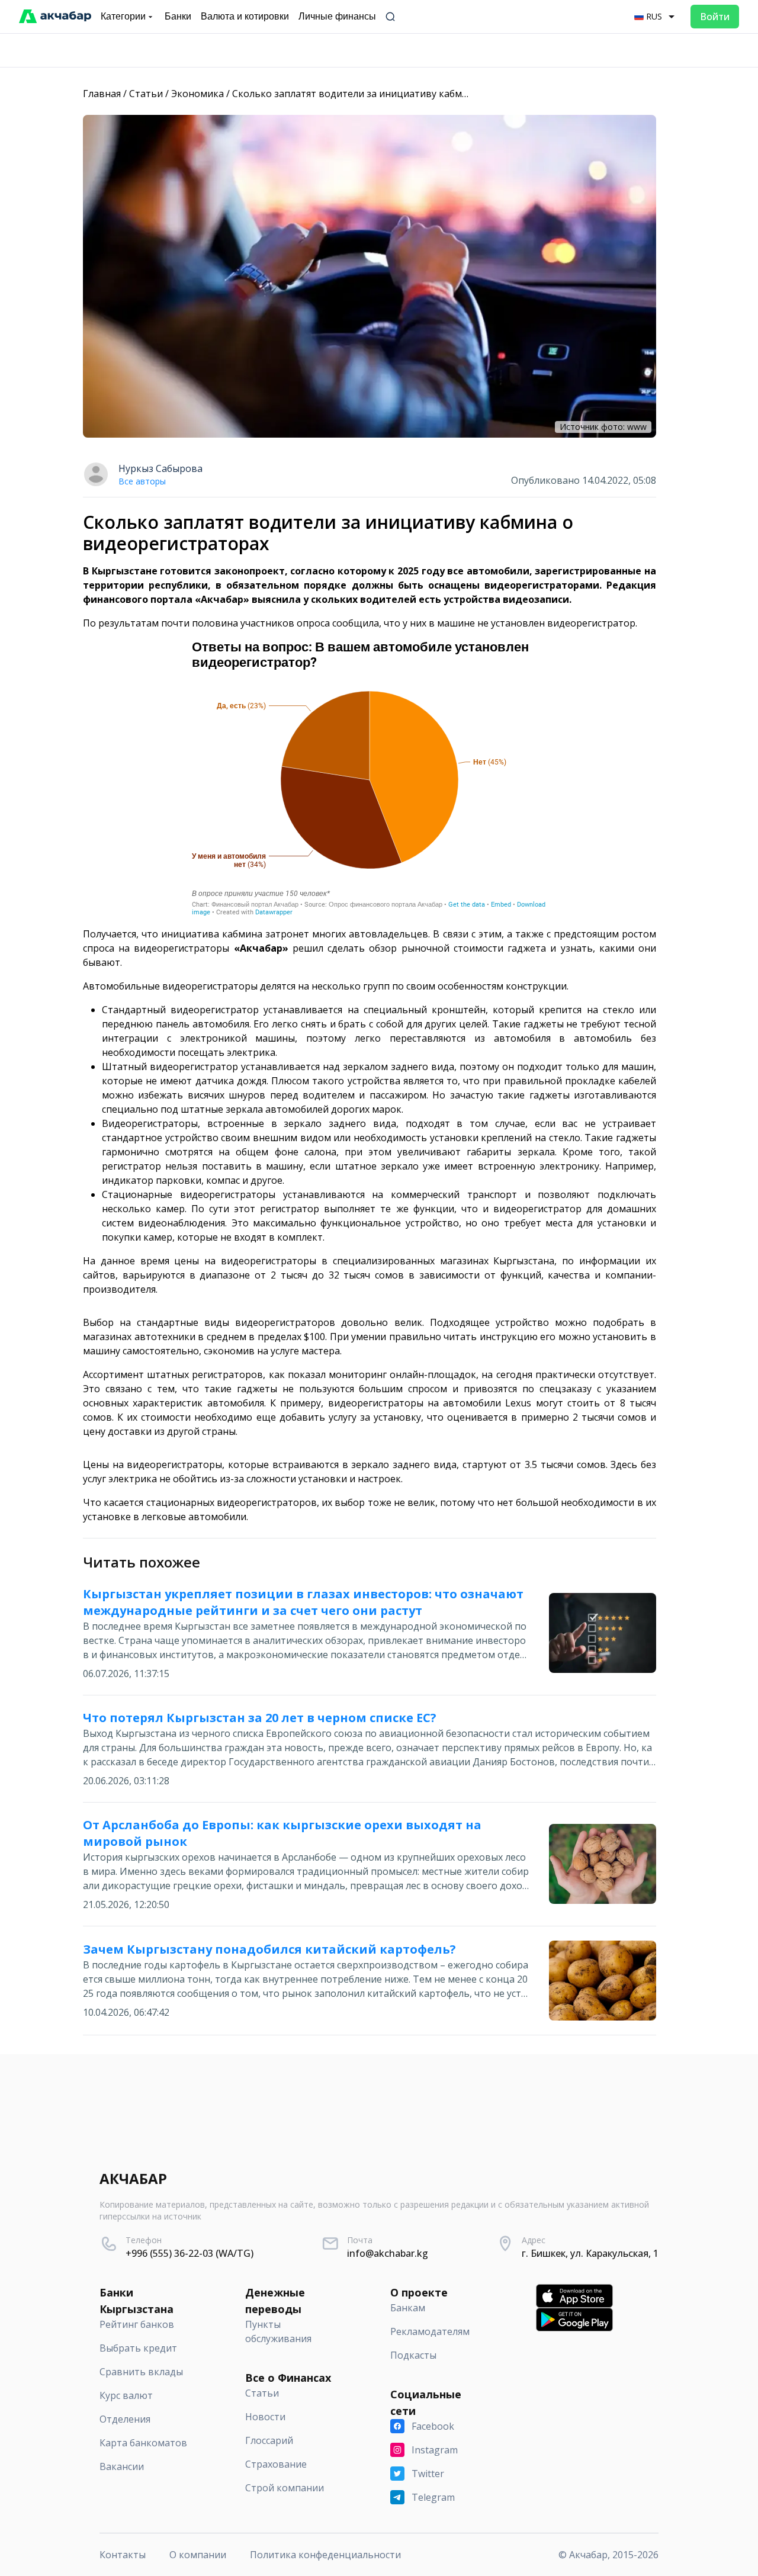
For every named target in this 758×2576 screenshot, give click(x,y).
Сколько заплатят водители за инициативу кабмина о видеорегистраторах (410, 94)
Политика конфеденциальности (325, 2555)
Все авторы (142, 481)
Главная (102, 94)
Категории (123, 16)
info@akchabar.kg (388, 2253)
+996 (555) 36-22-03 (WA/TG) (189, 2253)
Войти (715, 17)
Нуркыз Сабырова (160, 468)
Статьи (146, 94)
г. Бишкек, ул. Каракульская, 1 (590, 2253)
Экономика (197, 94)
